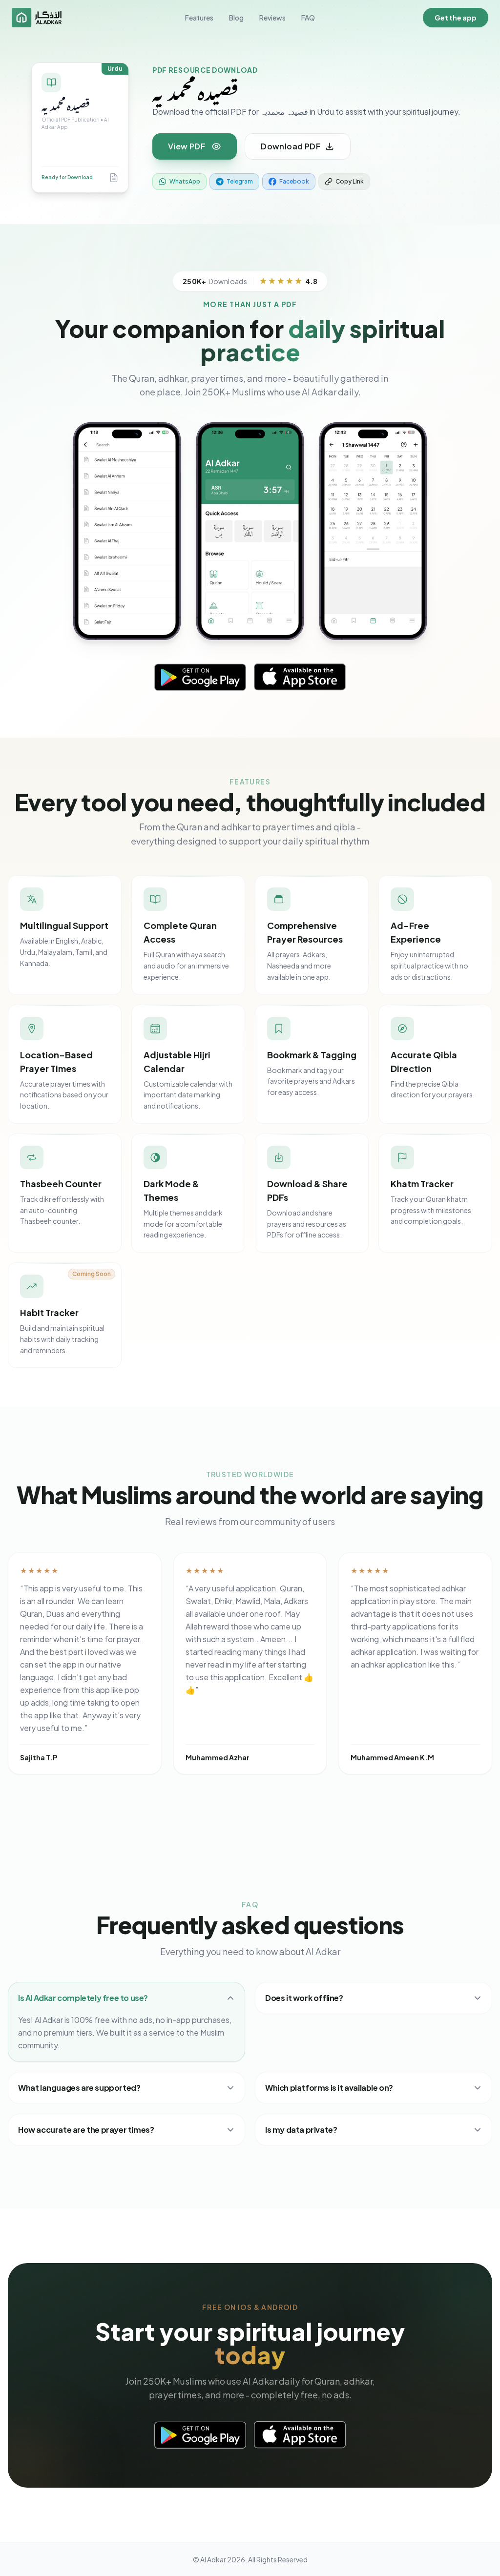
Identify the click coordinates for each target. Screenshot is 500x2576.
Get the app (456, 18)
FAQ (308, 18)
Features (199, 18)
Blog (236, 18)
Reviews (272, 18)
